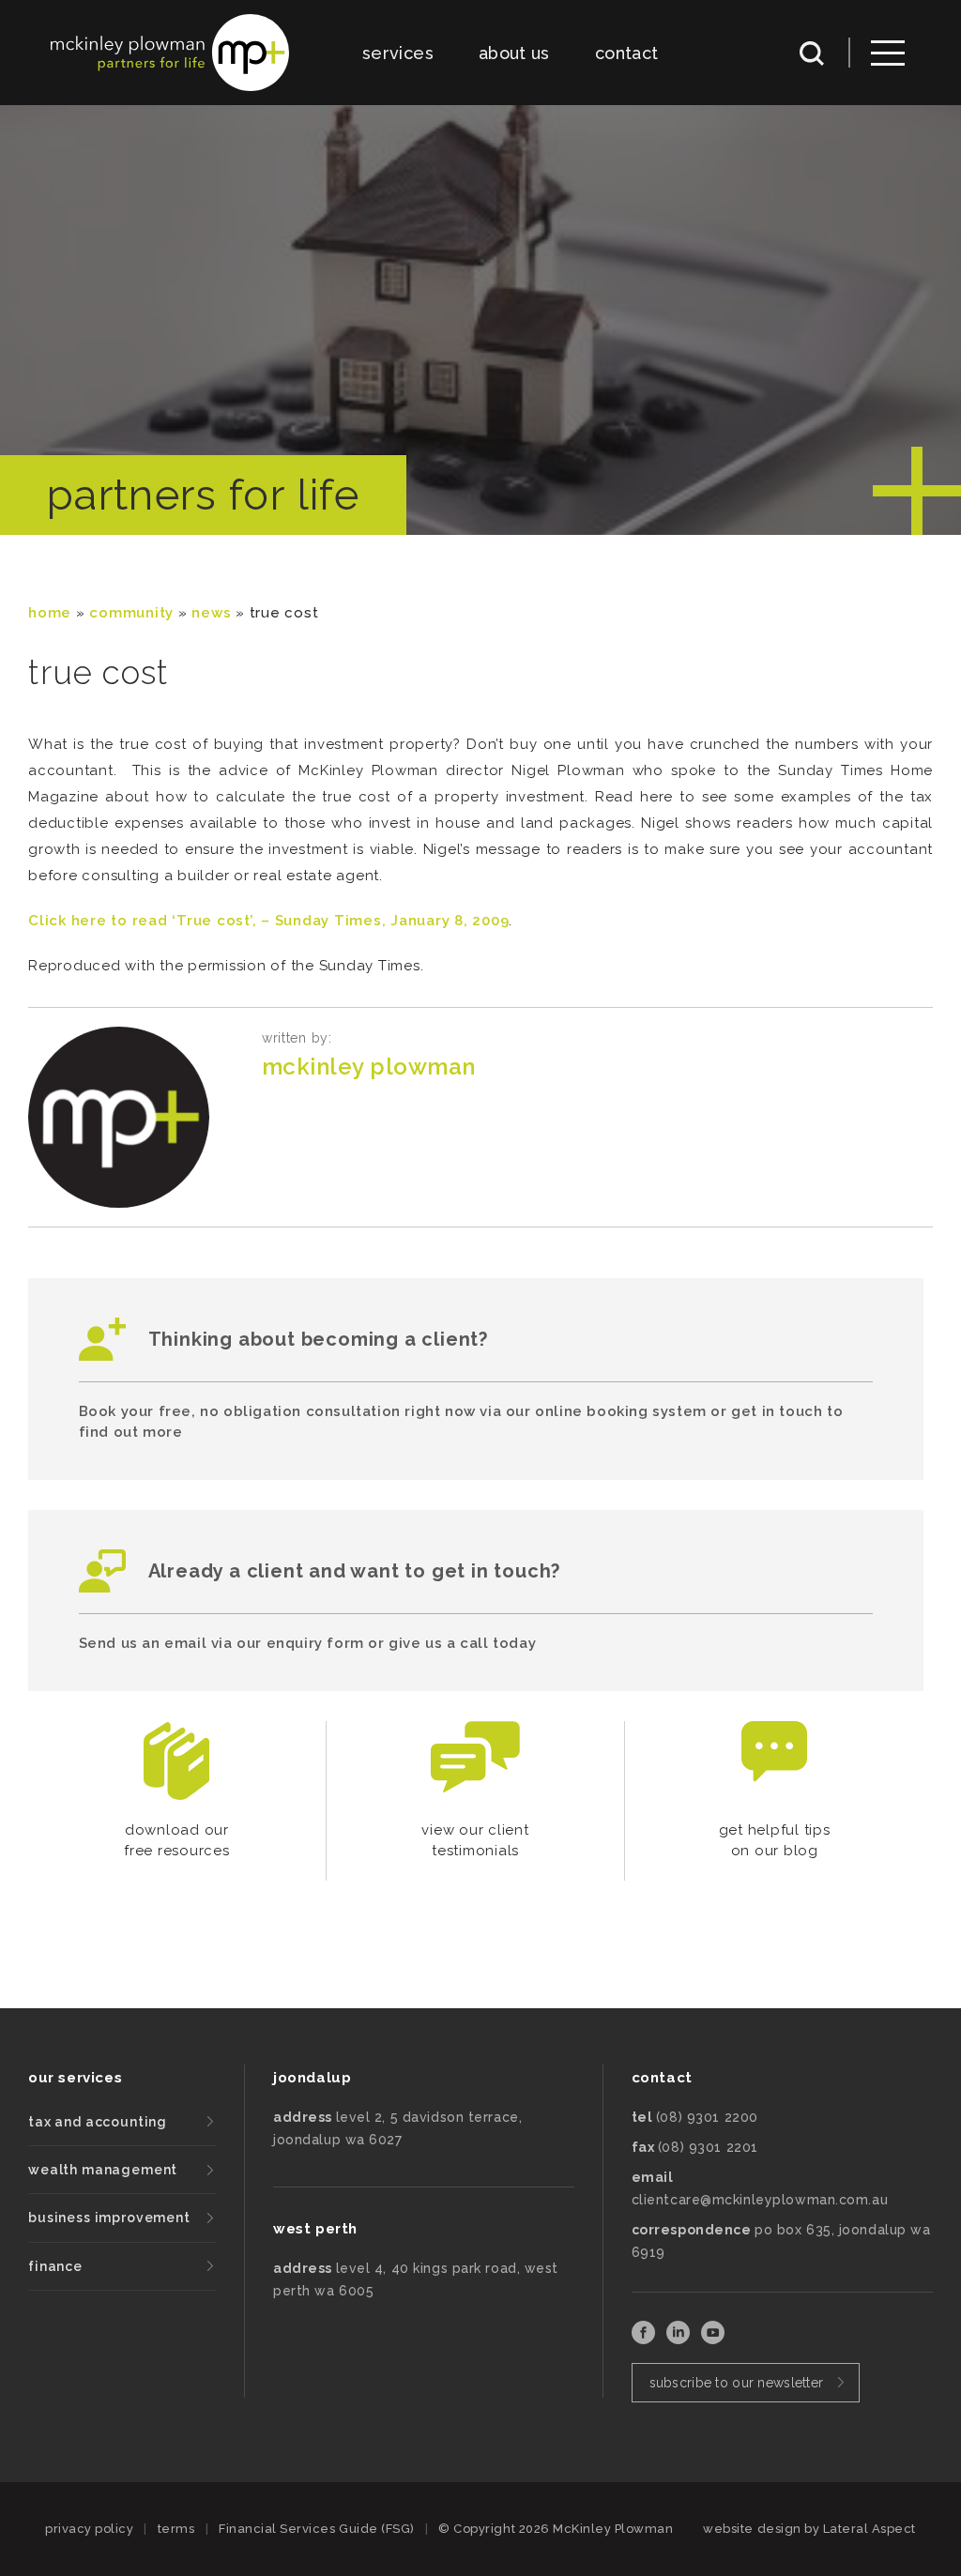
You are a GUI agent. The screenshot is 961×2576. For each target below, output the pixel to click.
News (211, 613)
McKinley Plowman (369, 1067)
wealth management (103, 2170)
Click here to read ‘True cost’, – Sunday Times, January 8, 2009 (268, 921)
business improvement (109, 2218)
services (398, 53)
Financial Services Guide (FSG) (317, 2529)
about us (514, 53)
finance (55, 2266)
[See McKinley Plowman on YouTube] (713, 2339)
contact (627, 53)
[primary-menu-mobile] (888, 53)
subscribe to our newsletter (737, 2383)
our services (75, 2078)
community (131, 613)
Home (50, 613)
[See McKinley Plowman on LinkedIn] (680, 2339)
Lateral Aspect (869, 2529)
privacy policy (89, 2529)
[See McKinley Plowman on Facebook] (645, 2339)
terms (176, 2529)
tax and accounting (98, 2122)
